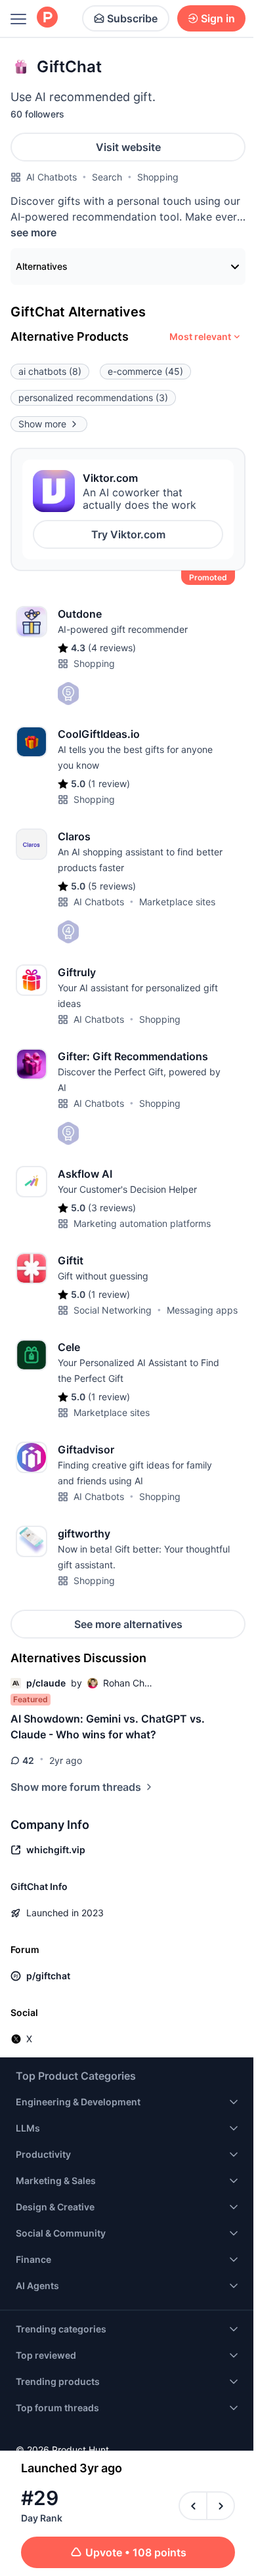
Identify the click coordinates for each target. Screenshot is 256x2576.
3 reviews (112, 1208)
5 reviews (112, 886)
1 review (109, 784)
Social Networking (113, 1310)
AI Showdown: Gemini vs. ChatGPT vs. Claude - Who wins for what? (108, 1727)
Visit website (128, 147)
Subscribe (132, 18)
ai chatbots (50, 371)
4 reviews (112, 648)
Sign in (218, 18)
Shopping (158, 177)
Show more (42, 424)
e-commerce (145, 371)
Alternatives (42, 266)
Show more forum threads (76, 1787)
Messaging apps (202, 1310)
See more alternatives (128, 1624)
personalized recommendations (93, 397)
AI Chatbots (52, 177)
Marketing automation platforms (142, 1223)
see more (33, 232)
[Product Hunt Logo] (47, 18)
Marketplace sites (177, 902)
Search (107, 177)
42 (28, 1760)
